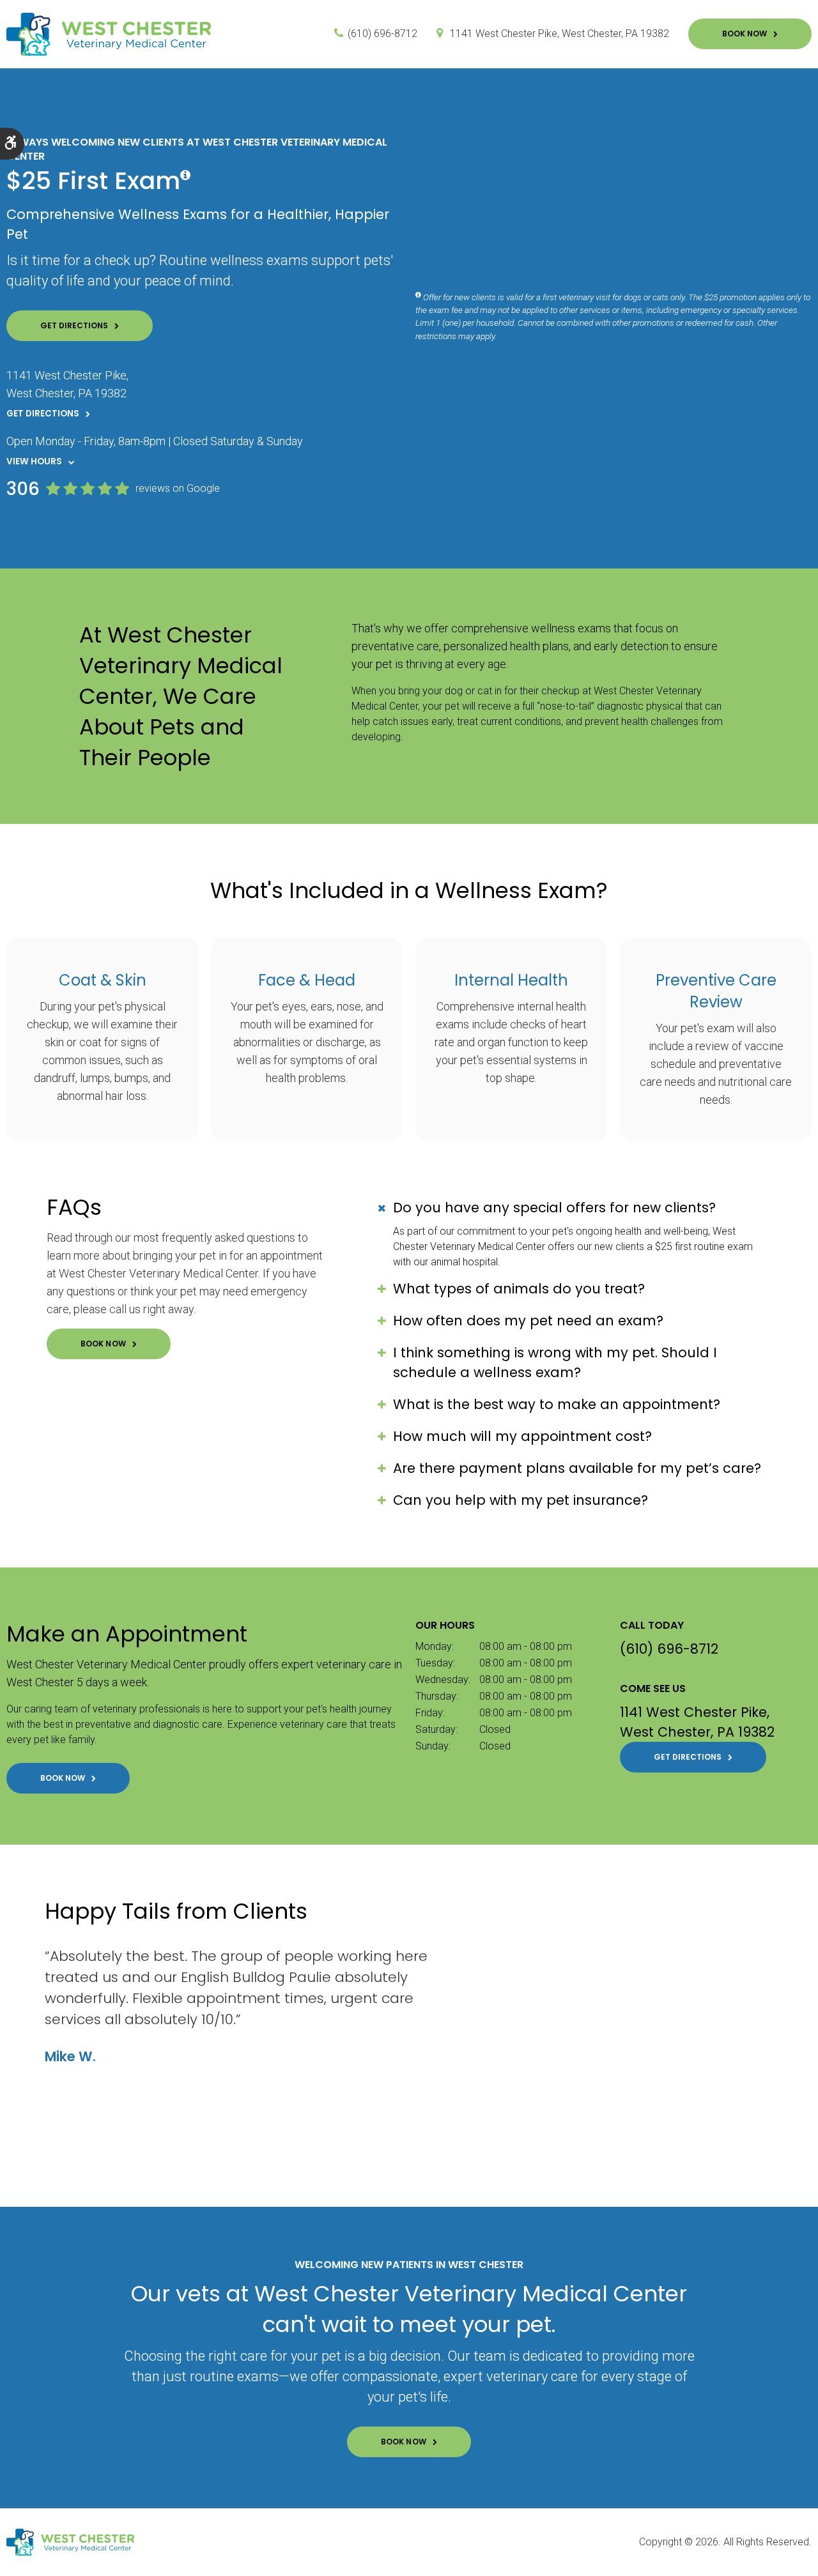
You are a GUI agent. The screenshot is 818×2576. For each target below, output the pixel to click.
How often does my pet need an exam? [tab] (528, 1321)
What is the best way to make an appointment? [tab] (557, 1404)
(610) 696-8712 (382, 34)
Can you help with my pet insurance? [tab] (521, 1500)
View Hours (34, 461)
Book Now (745, 34)
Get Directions (74, 325)
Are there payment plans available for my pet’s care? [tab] (577, 1468)
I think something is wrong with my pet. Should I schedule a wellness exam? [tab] (555, 1362)
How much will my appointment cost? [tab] (522, 1436)
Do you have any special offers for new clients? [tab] (554, 1208)
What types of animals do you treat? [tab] (519, 1289)
